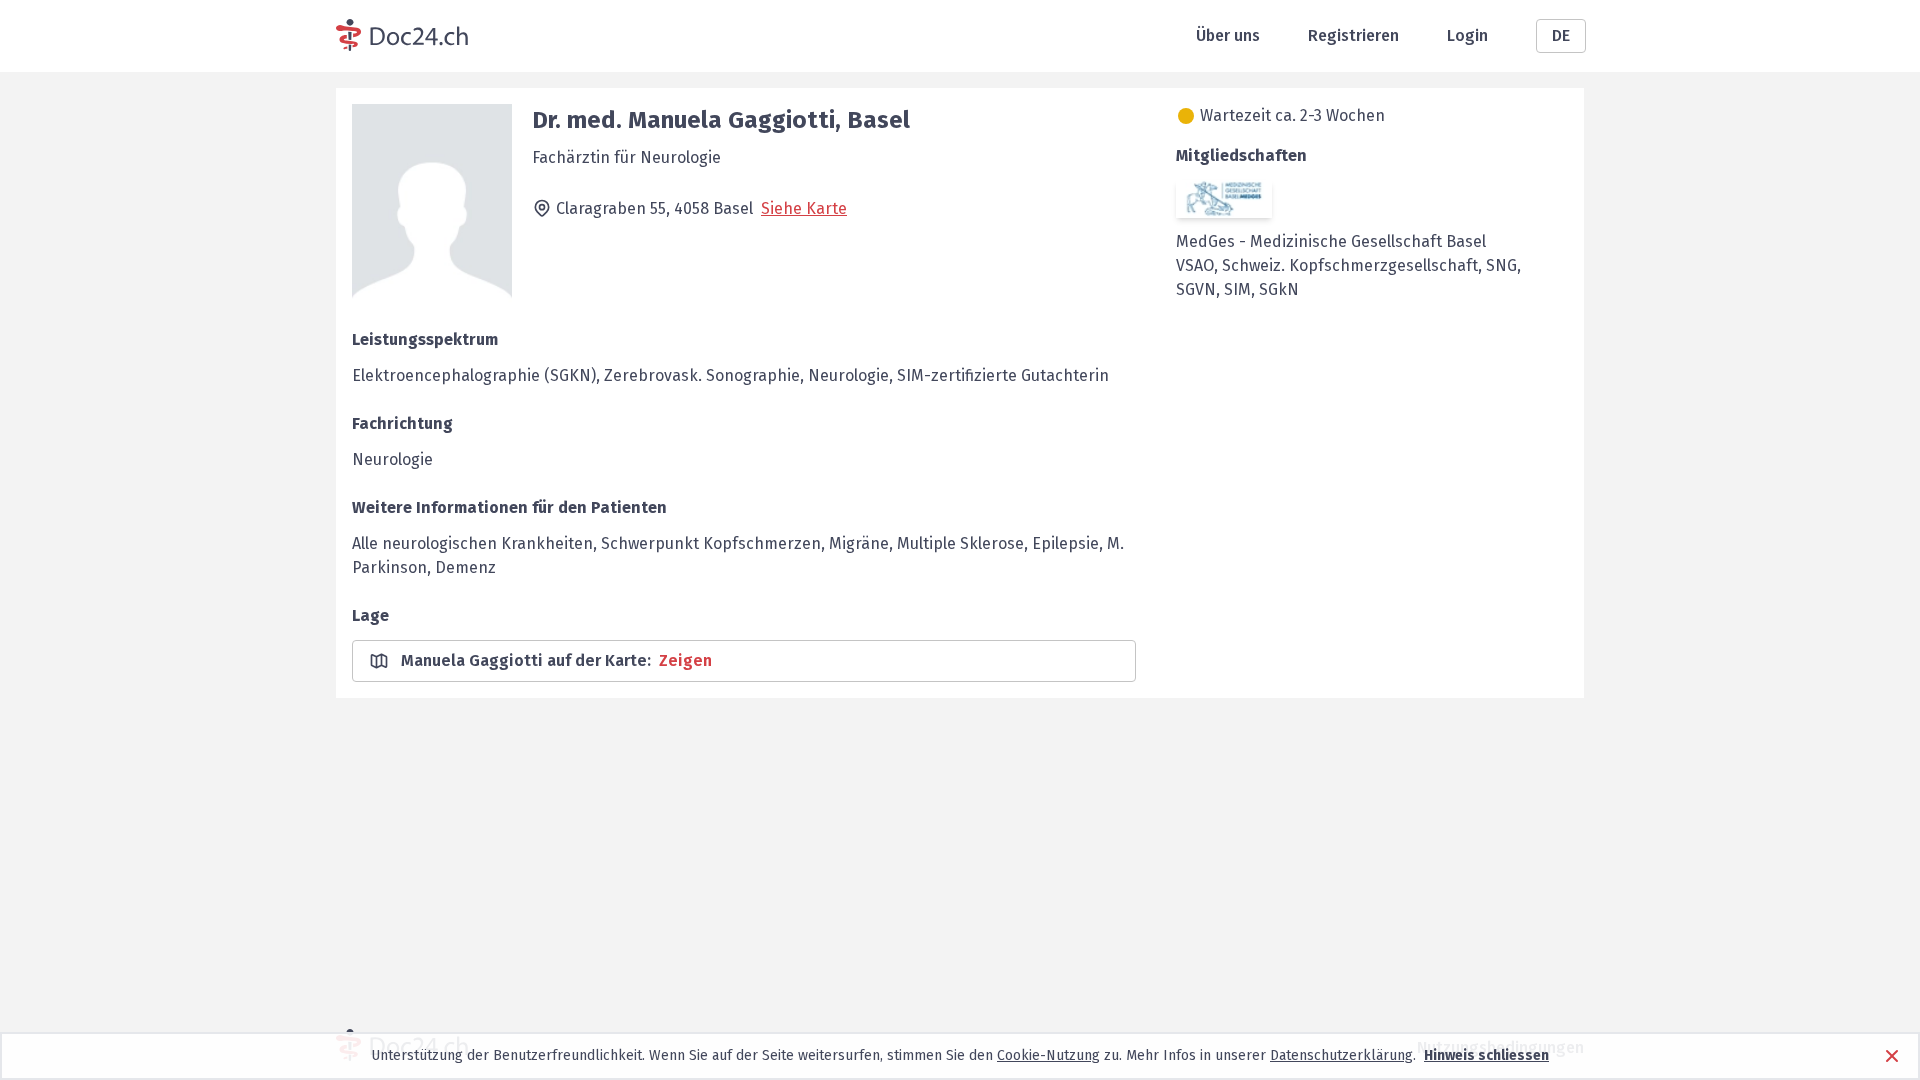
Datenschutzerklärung (1341, 1055)
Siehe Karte (804, 208)
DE (1561, 35)
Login (1467, 35)
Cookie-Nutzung (1048, 1055)
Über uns (1228, 35)
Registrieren (1353, 35)
